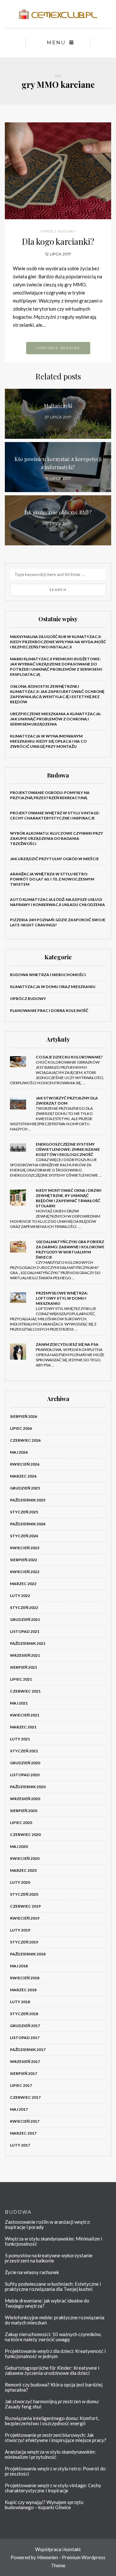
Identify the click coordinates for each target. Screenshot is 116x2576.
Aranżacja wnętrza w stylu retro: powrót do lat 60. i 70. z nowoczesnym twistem (52, 879)
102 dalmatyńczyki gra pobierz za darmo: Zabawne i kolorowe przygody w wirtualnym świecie (70, 1249)
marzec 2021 (23, 1727)
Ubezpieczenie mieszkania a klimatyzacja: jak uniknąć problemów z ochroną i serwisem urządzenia (56, 719)
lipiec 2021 (21, 1679)
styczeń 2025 (24, 1512)
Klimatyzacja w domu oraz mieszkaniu (53, 987)
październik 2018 (28, 1954)
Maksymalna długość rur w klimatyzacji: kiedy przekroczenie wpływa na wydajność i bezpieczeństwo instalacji (58, 642)
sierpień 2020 (24, 1811)
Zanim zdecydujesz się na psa (67, 1344)
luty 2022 (20, 1596)
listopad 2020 (25, 1775)
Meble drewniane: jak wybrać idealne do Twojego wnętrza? (47, 2303)
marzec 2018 (23, 1990)
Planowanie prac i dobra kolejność (49, 1010)
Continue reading (58, 348)
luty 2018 (20, 2002)
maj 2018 (19, 1966)
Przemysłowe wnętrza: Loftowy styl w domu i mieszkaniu (62, 1298)
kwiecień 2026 (25, 1464)
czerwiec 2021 (25, 1691)
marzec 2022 (23, 1584)
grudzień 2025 (25, 1488)
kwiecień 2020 (25, 1858)
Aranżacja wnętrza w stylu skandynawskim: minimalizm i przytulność (50, 2454)
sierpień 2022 (24, 1560)
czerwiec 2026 (25, 1440)
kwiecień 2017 (25, 2121)
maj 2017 (19, 2109)
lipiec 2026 (21, 1428)
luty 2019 (20, 1930)
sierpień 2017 (24, 2073)
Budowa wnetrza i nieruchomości (48, 975)
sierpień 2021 (24, 1667)
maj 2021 (19, 1703)
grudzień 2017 (25, 2026)
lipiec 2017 (21, 2085)
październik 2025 (28, 1500)
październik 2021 (28, 1643)
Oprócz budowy (58, 231)
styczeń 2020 (24, 1894)
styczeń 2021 (24, 1751)
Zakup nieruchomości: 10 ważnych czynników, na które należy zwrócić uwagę (53, 2337)
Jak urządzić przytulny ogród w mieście (54, 859)
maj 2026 (19, 1452)
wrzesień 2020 (25, 1799)
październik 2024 (28, 1524)
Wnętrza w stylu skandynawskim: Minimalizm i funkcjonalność (53, 2241)
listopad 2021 (25, 1631)
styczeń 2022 (24, 1607)
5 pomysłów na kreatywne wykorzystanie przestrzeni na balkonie (49, 2258)
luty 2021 (20, 1739)
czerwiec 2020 (25, 1834)
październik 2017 (28, 2050)
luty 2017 (20, 2145)
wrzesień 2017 (25, 2061)
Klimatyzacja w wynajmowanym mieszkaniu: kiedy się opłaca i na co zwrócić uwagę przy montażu (48, 741)
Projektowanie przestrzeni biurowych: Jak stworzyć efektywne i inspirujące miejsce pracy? (56, 2437)
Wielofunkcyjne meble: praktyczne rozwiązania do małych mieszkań (55, 2320)
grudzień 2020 (25, 1763)
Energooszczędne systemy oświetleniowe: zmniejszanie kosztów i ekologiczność (68, 1149)
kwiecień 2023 (25, 1548)
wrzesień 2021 (25, 1655)
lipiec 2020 (21, 1823)
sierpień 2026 (24, 1416)
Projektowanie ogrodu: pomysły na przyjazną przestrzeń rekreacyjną (50, 795)
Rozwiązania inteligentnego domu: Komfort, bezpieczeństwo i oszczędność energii (52, 2421)
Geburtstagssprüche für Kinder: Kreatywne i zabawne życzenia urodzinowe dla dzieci (52, 2370)
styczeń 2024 (24, 1536)
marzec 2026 (23, 1476)
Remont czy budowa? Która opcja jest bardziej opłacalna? (54, 2387)
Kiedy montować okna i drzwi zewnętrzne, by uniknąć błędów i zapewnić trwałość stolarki (69, 1198)
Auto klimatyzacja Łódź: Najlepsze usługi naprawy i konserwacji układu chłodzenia (58, 902)
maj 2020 (19, 1846)
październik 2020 (28, 1787)
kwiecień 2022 (25, 1572)
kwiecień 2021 (25, 1715)
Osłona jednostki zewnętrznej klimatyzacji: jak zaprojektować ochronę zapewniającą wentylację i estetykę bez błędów (57, 694)
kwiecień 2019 (25, 1918)
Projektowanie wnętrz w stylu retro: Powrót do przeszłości (55, 2471)
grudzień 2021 (25, 1619)
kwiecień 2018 (25, 1978)
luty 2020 (20, 1882)
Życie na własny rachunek (32, 2272)
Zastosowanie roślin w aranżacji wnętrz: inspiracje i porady (48, 2224)
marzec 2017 (23, 2133)
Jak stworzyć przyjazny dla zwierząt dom (67, 1101)
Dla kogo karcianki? (58, 241)
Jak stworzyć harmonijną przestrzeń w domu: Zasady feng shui (52, 2404)
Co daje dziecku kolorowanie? (69, 1057)
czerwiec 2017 (25, 2097)
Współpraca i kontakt (58, 2549)
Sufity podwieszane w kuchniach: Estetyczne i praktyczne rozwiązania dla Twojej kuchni (53, 2286)
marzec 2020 (23, 1870)
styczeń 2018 (24, 2014)
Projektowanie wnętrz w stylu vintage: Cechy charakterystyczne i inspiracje (55, 815)
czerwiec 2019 (25, 1906)
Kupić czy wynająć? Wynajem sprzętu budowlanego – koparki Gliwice (44, 2505)
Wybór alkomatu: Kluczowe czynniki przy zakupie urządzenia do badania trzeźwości (57, 838)
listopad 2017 (25, 2038)
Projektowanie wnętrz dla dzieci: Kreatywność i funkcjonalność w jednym (55, 2354)
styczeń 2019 (24, 1942)
